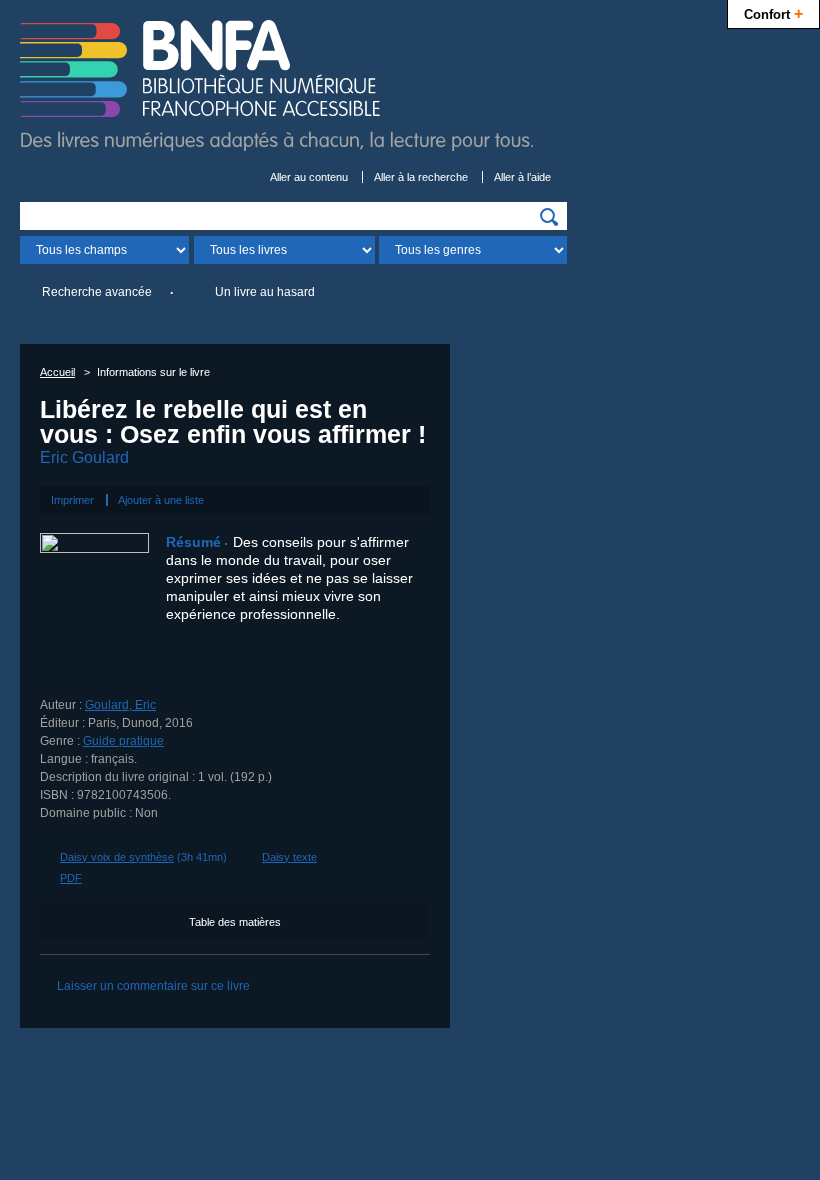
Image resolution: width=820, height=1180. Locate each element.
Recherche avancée (97, 292)
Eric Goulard (84, 457)
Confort (773, 13)
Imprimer (72, 500)
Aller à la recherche (421, 177)
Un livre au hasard (265, 292)
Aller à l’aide (522, 177)
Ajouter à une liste (161, 500)
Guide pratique (123, 741)
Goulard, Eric (120, 705)
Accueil (57, 372)
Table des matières (235, 922)
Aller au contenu (309, 177)
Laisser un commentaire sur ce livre (153, 986)
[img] (549, 217)
